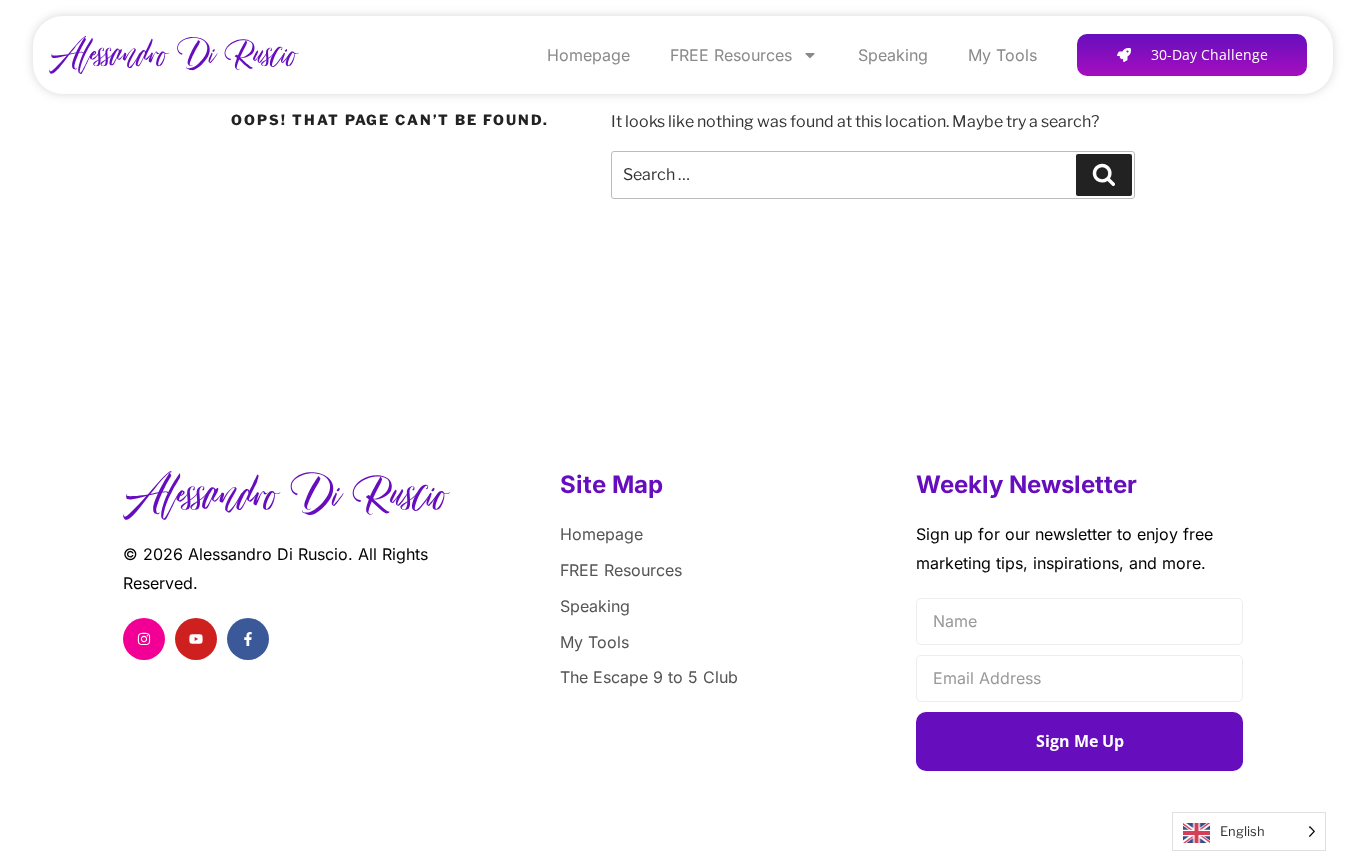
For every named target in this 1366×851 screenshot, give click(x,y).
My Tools (1002, 55)
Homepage (588, 55)
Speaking (893, 55)
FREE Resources (731, 55)
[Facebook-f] (248, 639)
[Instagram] (144, 639)
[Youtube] (196, 639)
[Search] (1104, 175)
